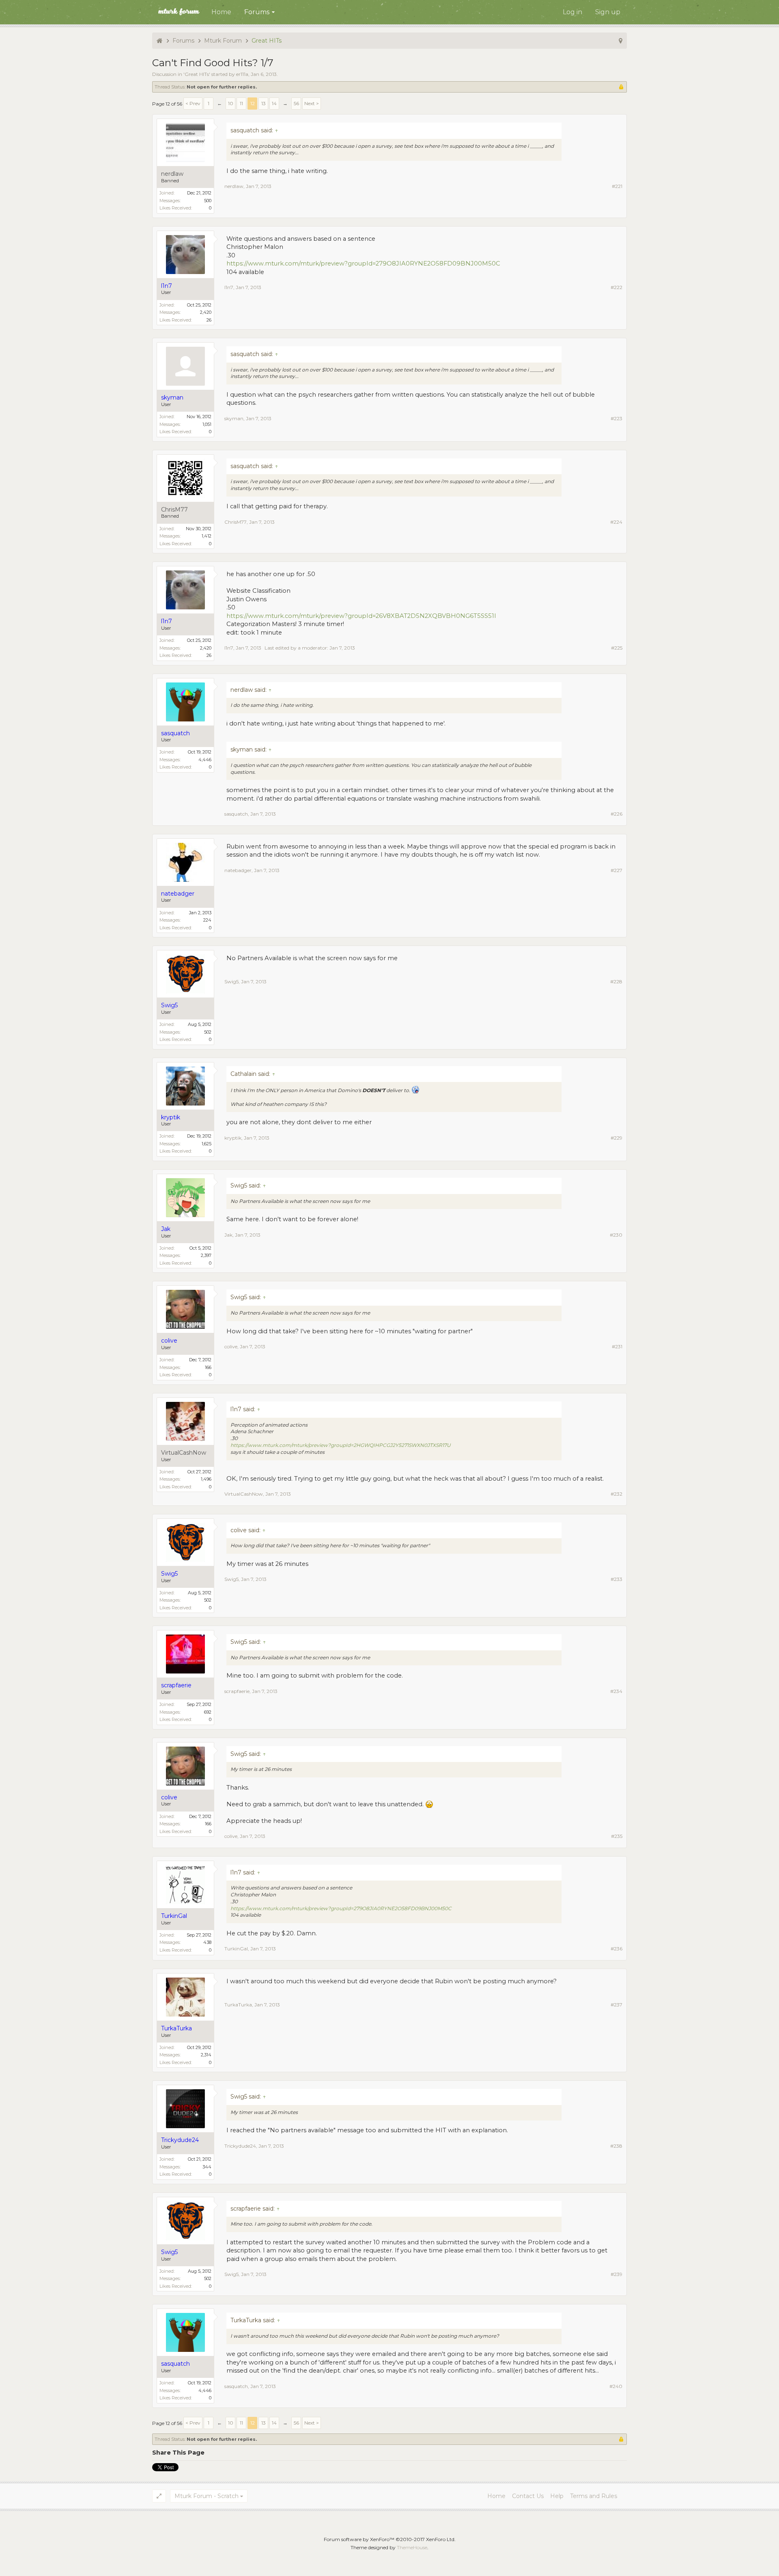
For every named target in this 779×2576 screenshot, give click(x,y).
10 (231, 103)
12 (253, 103)
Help (557, 2496)
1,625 (207, 1144)
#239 (617, 2274)
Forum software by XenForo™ (390, 2539)
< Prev (193, 103)
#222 (617, 287)
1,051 (207, 424)
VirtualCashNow (184, 1453)
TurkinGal (236, 1949)
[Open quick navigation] (621, 41)
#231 (617, 1346)
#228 (616, 981)
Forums (257, 12)
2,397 (206, 1255)
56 (296, 103)
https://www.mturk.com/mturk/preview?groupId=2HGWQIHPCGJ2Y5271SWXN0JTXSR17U (341, 1445)
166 (208, 1367)
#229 (617, 1138)
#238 (616, 2146)
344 (207, 2167)
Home (221, 12)
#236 (617, 1949)
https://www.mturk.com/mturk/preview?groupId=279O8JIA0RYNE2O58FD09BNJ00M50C (363, 263)
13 (264, 103)
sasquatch (236, 814)
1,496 (206, 1479)
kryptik (233, 1138)
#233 (617, 1579)
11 (241, 103)
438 (207, 1942)
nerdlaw (172, 174)
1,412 (207, 536)
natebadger (238, 870)
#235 (617, 1836)
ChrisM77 (174, 510)
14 (274, 103)
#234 (616, 1691)
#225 (617, 648)
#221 (617, 186)
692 (208, 1712)
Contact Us (528, 2496)
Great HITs (197, 74)
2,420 (206, 312)
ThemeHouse (412, 2547)
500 (208, 201)
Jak (228, 1235)
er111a (242, 74)
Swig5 (231, 981)
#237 (617, 2005)
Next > (312, 103)
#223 (617, 418)
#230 (616, 1235)
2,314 (206, 2055)
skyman (234, 418)
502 (208, 1032)
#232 (617, 1494)
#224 (616, 522)
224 (207, 920)
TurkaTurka (238, 2005)
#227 (617, 870)
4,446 (205, 760)
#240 (616, 2386)
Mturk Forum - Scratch (207, 2496)
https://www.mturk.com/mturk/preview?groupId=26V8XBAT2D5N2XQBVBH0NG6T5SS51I (361, 616)
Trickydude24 (240, 2146)
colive (231, 1346)
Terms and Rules (594, 2496)
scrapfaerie (237, 1691)
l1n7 (229, 287)
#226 (617, 814)
